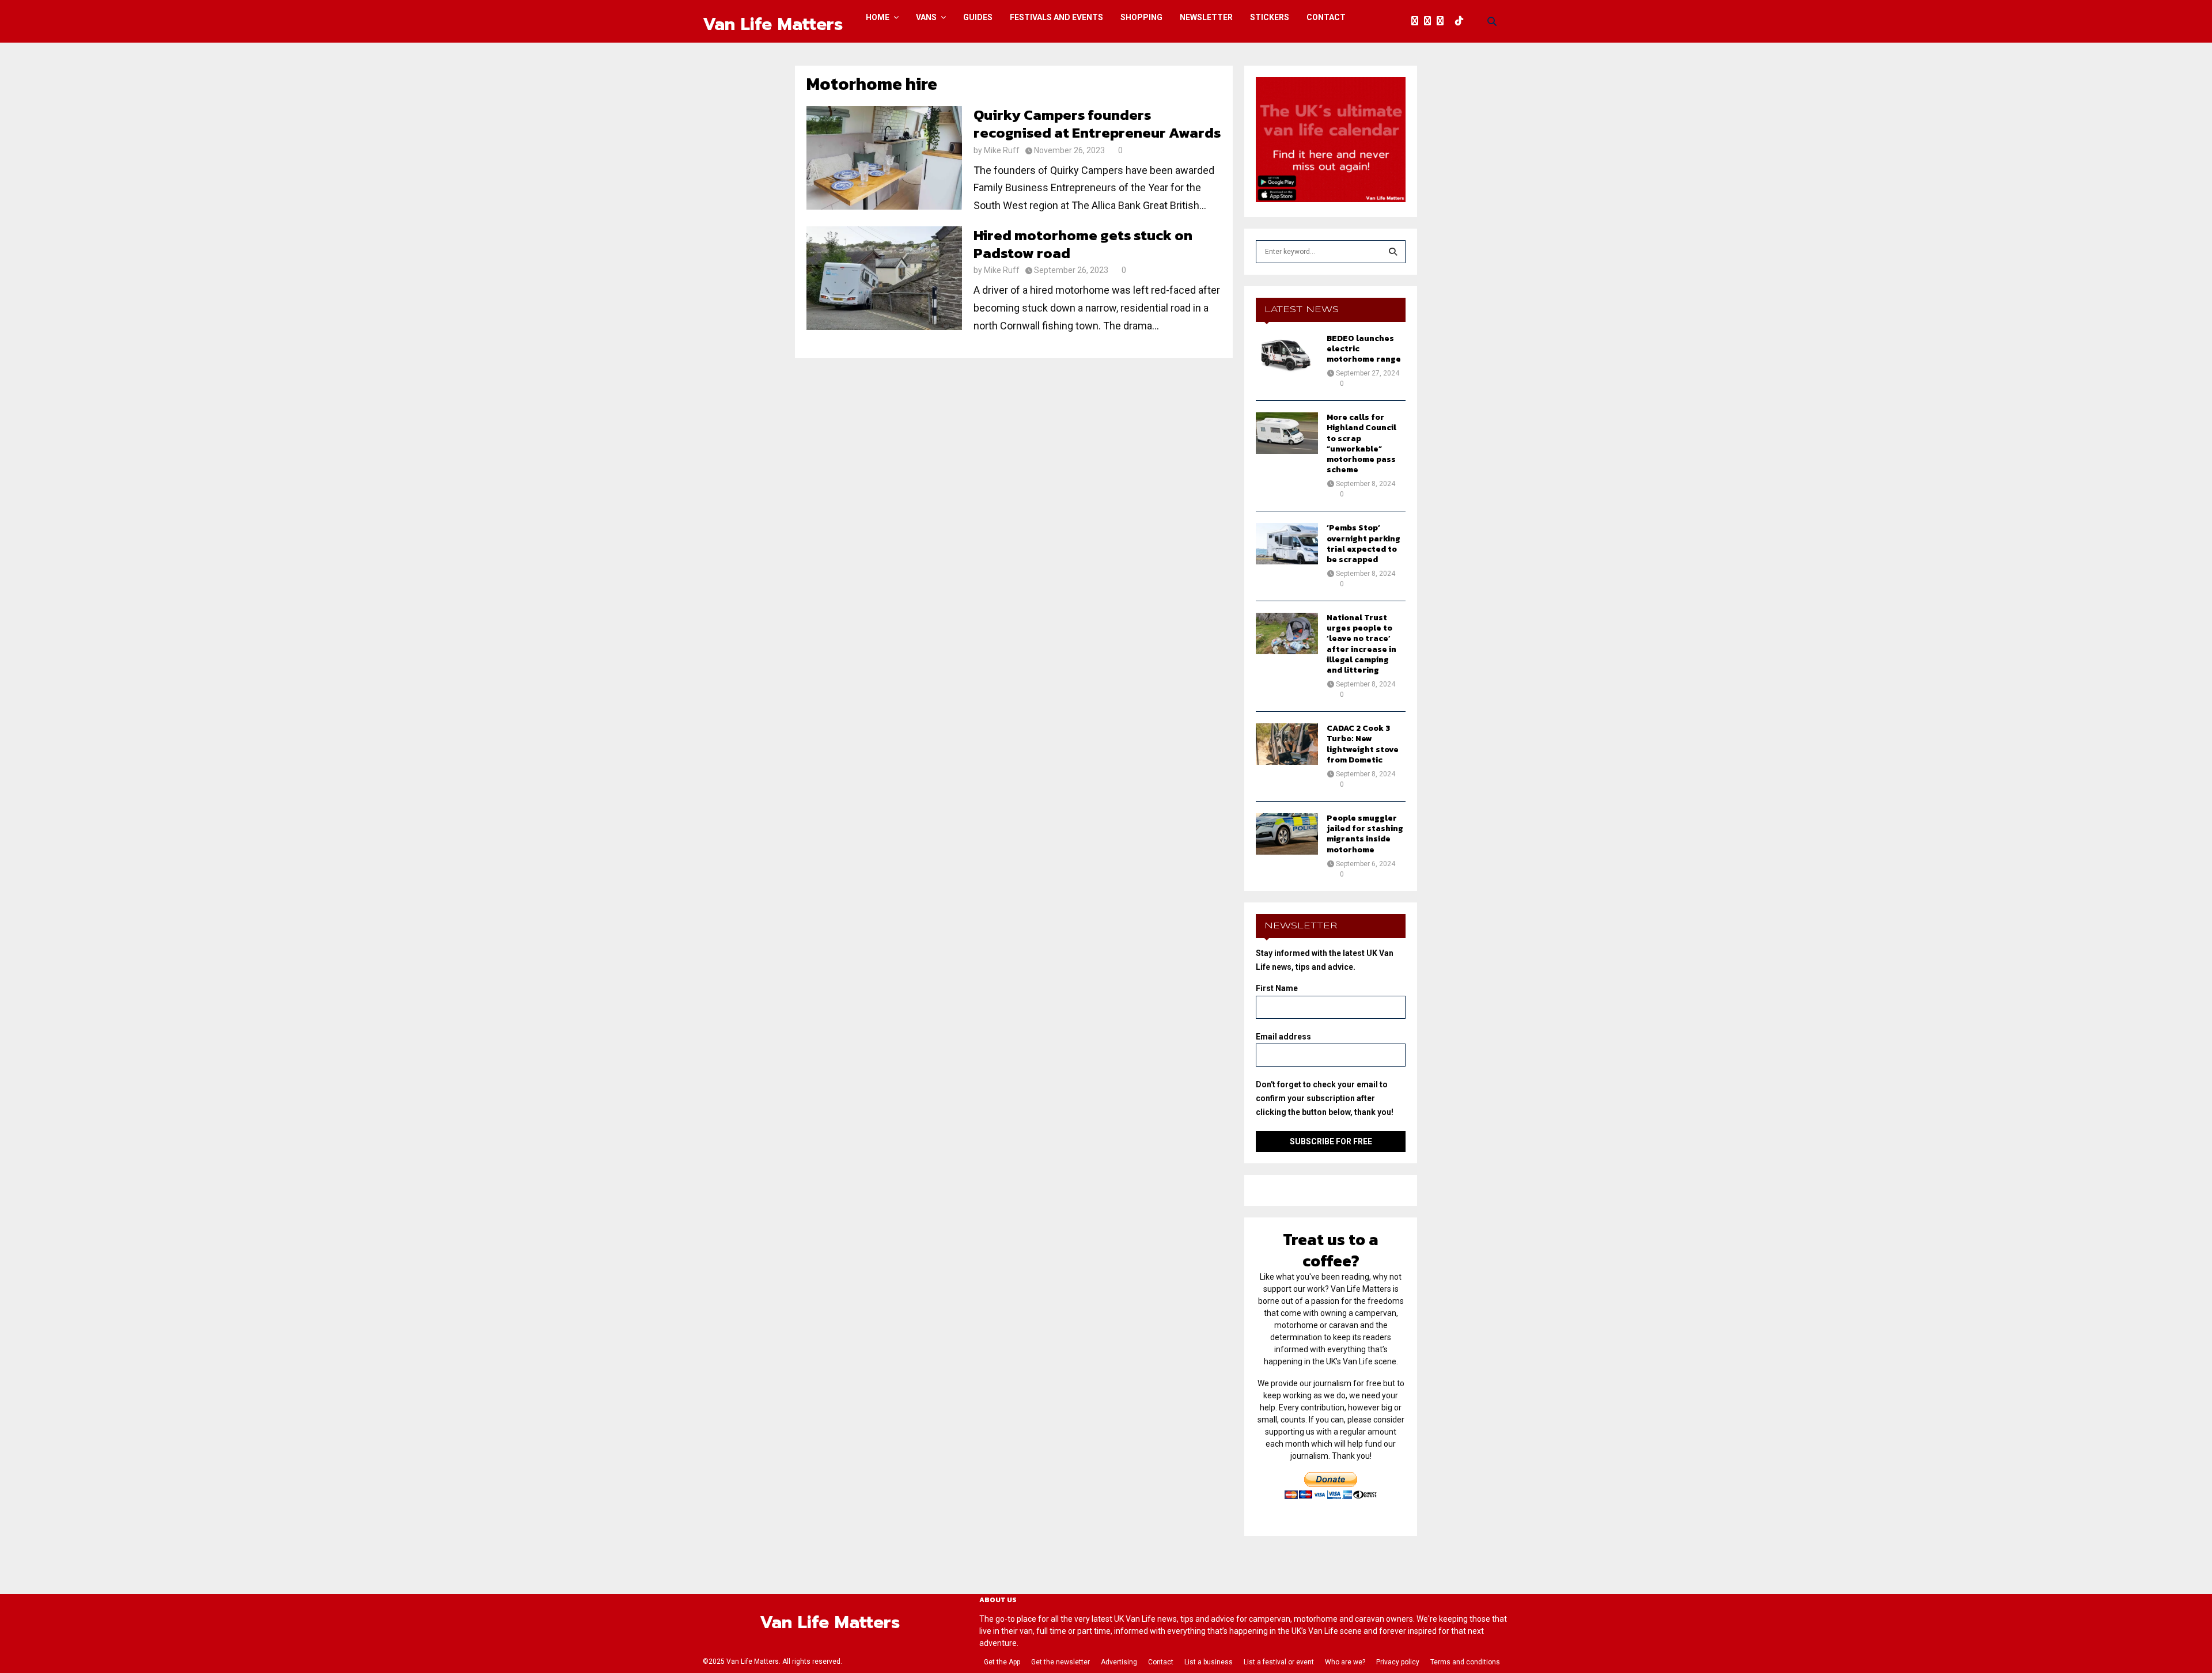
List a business (1209, 1662)
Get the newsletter (1060, 1662)
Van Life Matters (773, 24)
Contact (1326, 17)
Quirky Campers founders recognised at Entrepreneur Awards (1097, 124)
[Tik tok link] (1462, 21)
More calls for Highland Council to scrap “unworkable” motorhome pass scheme (1361, 443)
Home (878, 17)
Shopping (1141, 17)
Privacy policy (1398, 1662)
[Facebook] (1418, 21)
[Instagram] (1443, 21)
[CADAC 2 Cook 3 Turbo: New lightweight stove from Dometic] (1287, 744)
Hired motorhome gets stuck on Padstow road (1083, 244)
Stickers (1270, 17)
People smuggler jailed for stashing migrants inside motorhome (1365, 834)
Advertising (1119, 1662)
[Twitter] (1430, 21)
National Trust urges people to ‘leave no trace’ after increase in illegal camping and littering (1361, 644)
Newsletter (1206, 17)
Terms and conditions (1465, 1662)
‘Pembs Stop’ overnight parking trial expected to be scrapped (1363, 544)
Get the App (1002, 1662)
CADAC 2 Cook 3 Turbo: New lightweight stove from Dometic (1363, 744)
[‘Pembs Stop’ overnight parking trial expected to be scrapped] (1287, 544)
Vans (926, 17)
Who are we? (1345, 1662)
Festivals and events (1056, 17)
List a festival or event (1279, 1662)
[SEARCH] (1393, 252)
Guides (978, 17)
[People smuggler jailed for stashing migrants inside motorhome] (1287, 834)
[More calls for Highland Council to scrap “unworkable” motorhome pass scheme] (1287, 433)
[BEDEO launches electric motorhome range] (1287, 354)
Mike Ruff (1002, 150)
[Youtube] (1452, 21)
